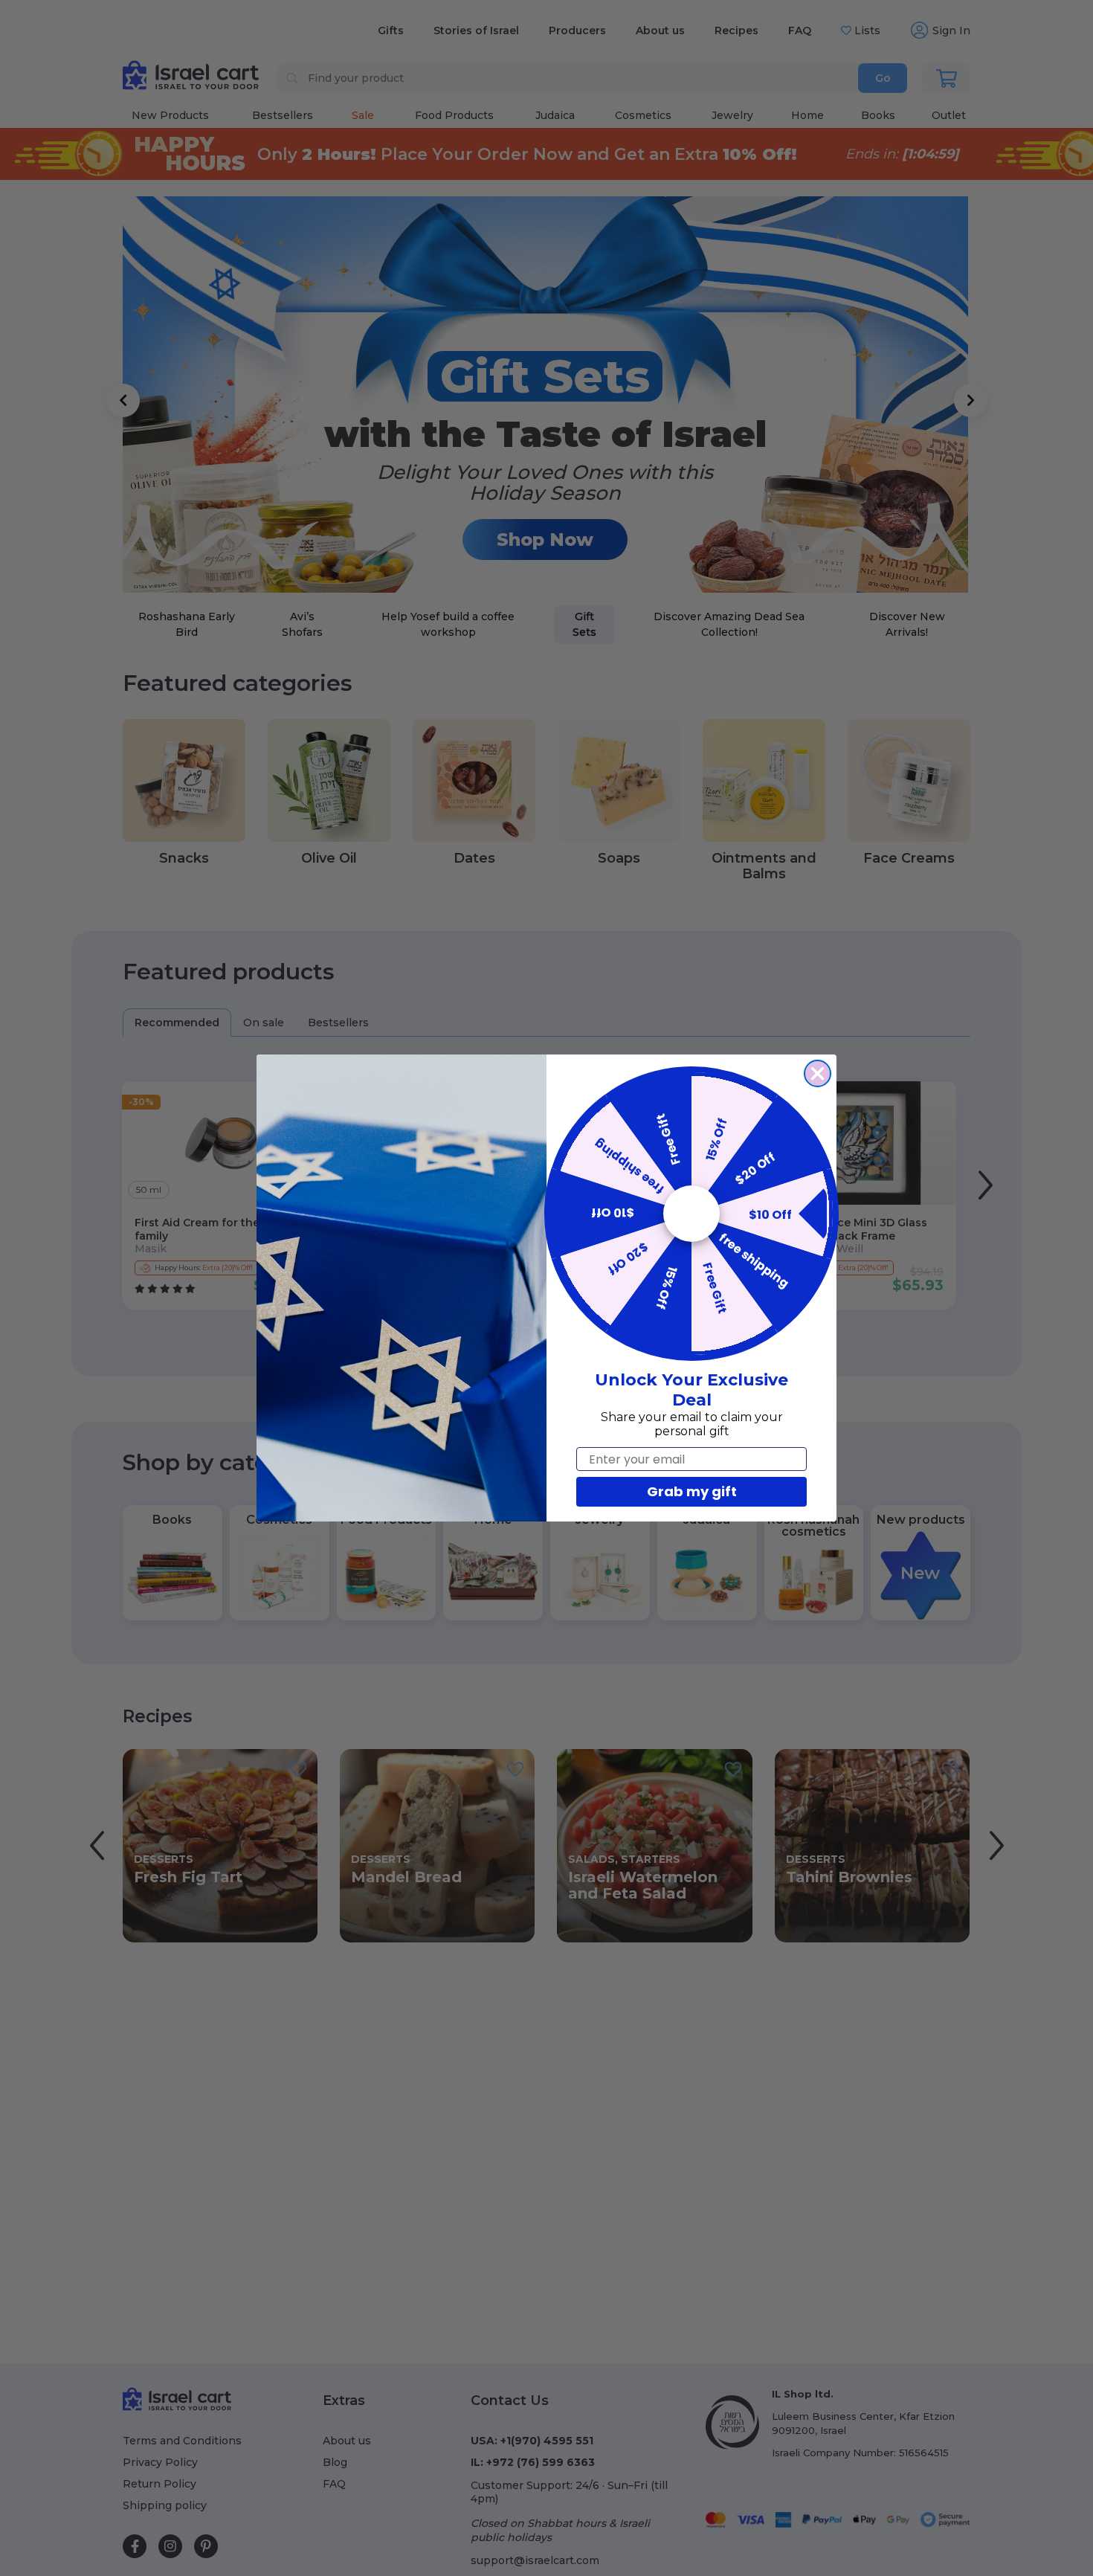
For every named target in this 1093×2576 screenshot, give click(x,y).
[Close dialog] (818, 1073)
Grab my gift (692, 1491)
